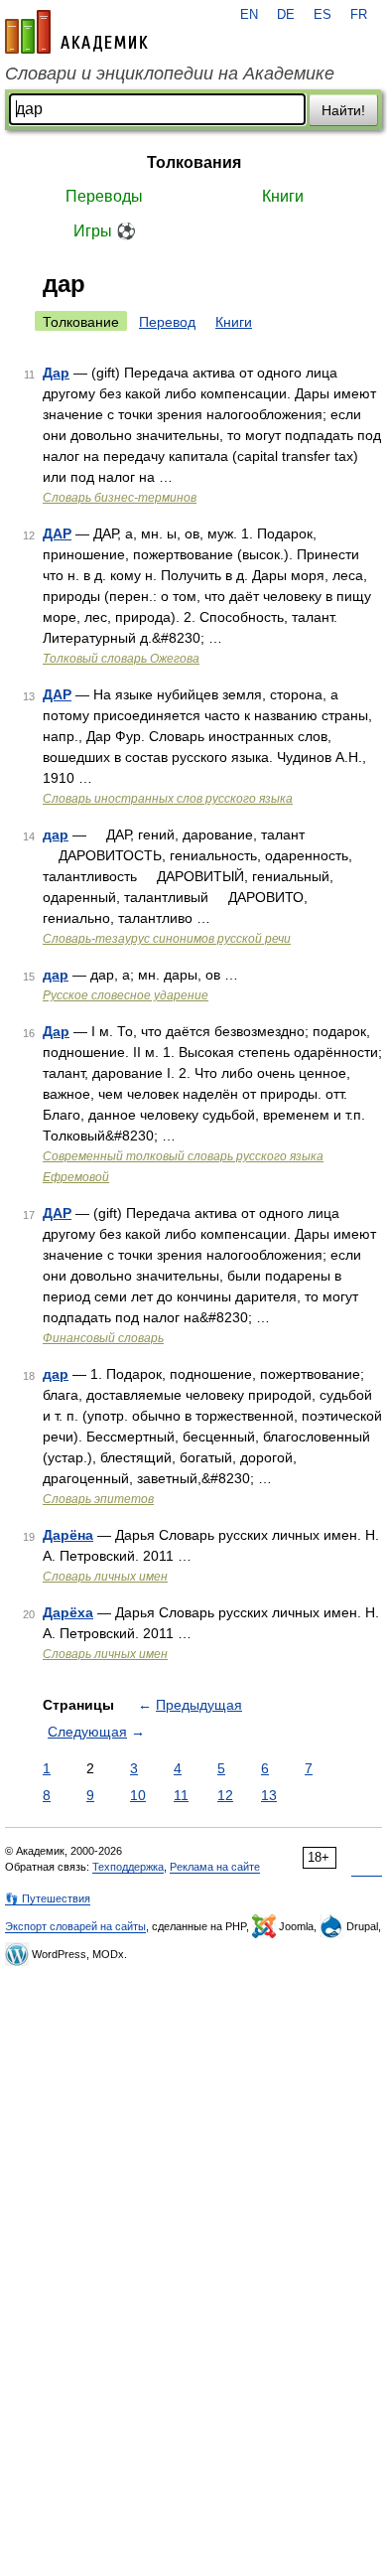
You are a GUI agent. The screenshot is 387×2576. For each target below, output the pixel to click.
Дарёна (68, 1535)
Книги (283, 196)
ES (322, 15)
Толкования (194, 162)
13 (269, 1795)
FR (359, 15)
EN (249, 15)
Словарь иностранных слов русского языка (168, 799)
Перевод (167, 322)
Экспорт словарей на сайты (75, 1926)
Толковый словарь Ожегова (121, 659)
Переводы (104, 196)
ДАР (57, 533)
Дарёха (68, 1612)
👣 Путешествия (48, 1898)
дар (56, 834)
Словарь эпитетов (98, 1499)
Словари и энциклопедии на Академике (170, 74)
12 (225, 1795)
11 (181, 1795)
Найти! (343, 110)
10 (138, 1795)
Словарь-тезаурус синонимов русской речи (167, 939)
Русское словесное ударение (126, 995)
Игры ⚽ (105, 231)
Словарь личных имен (105, 1577)
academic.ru (76, 32)
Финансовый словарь (103, 1338)
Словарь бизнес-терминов (120, 498)
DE (286, 15)
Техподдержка (128, 1867)
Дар (56, 373)
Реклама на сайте (215, 1867)
